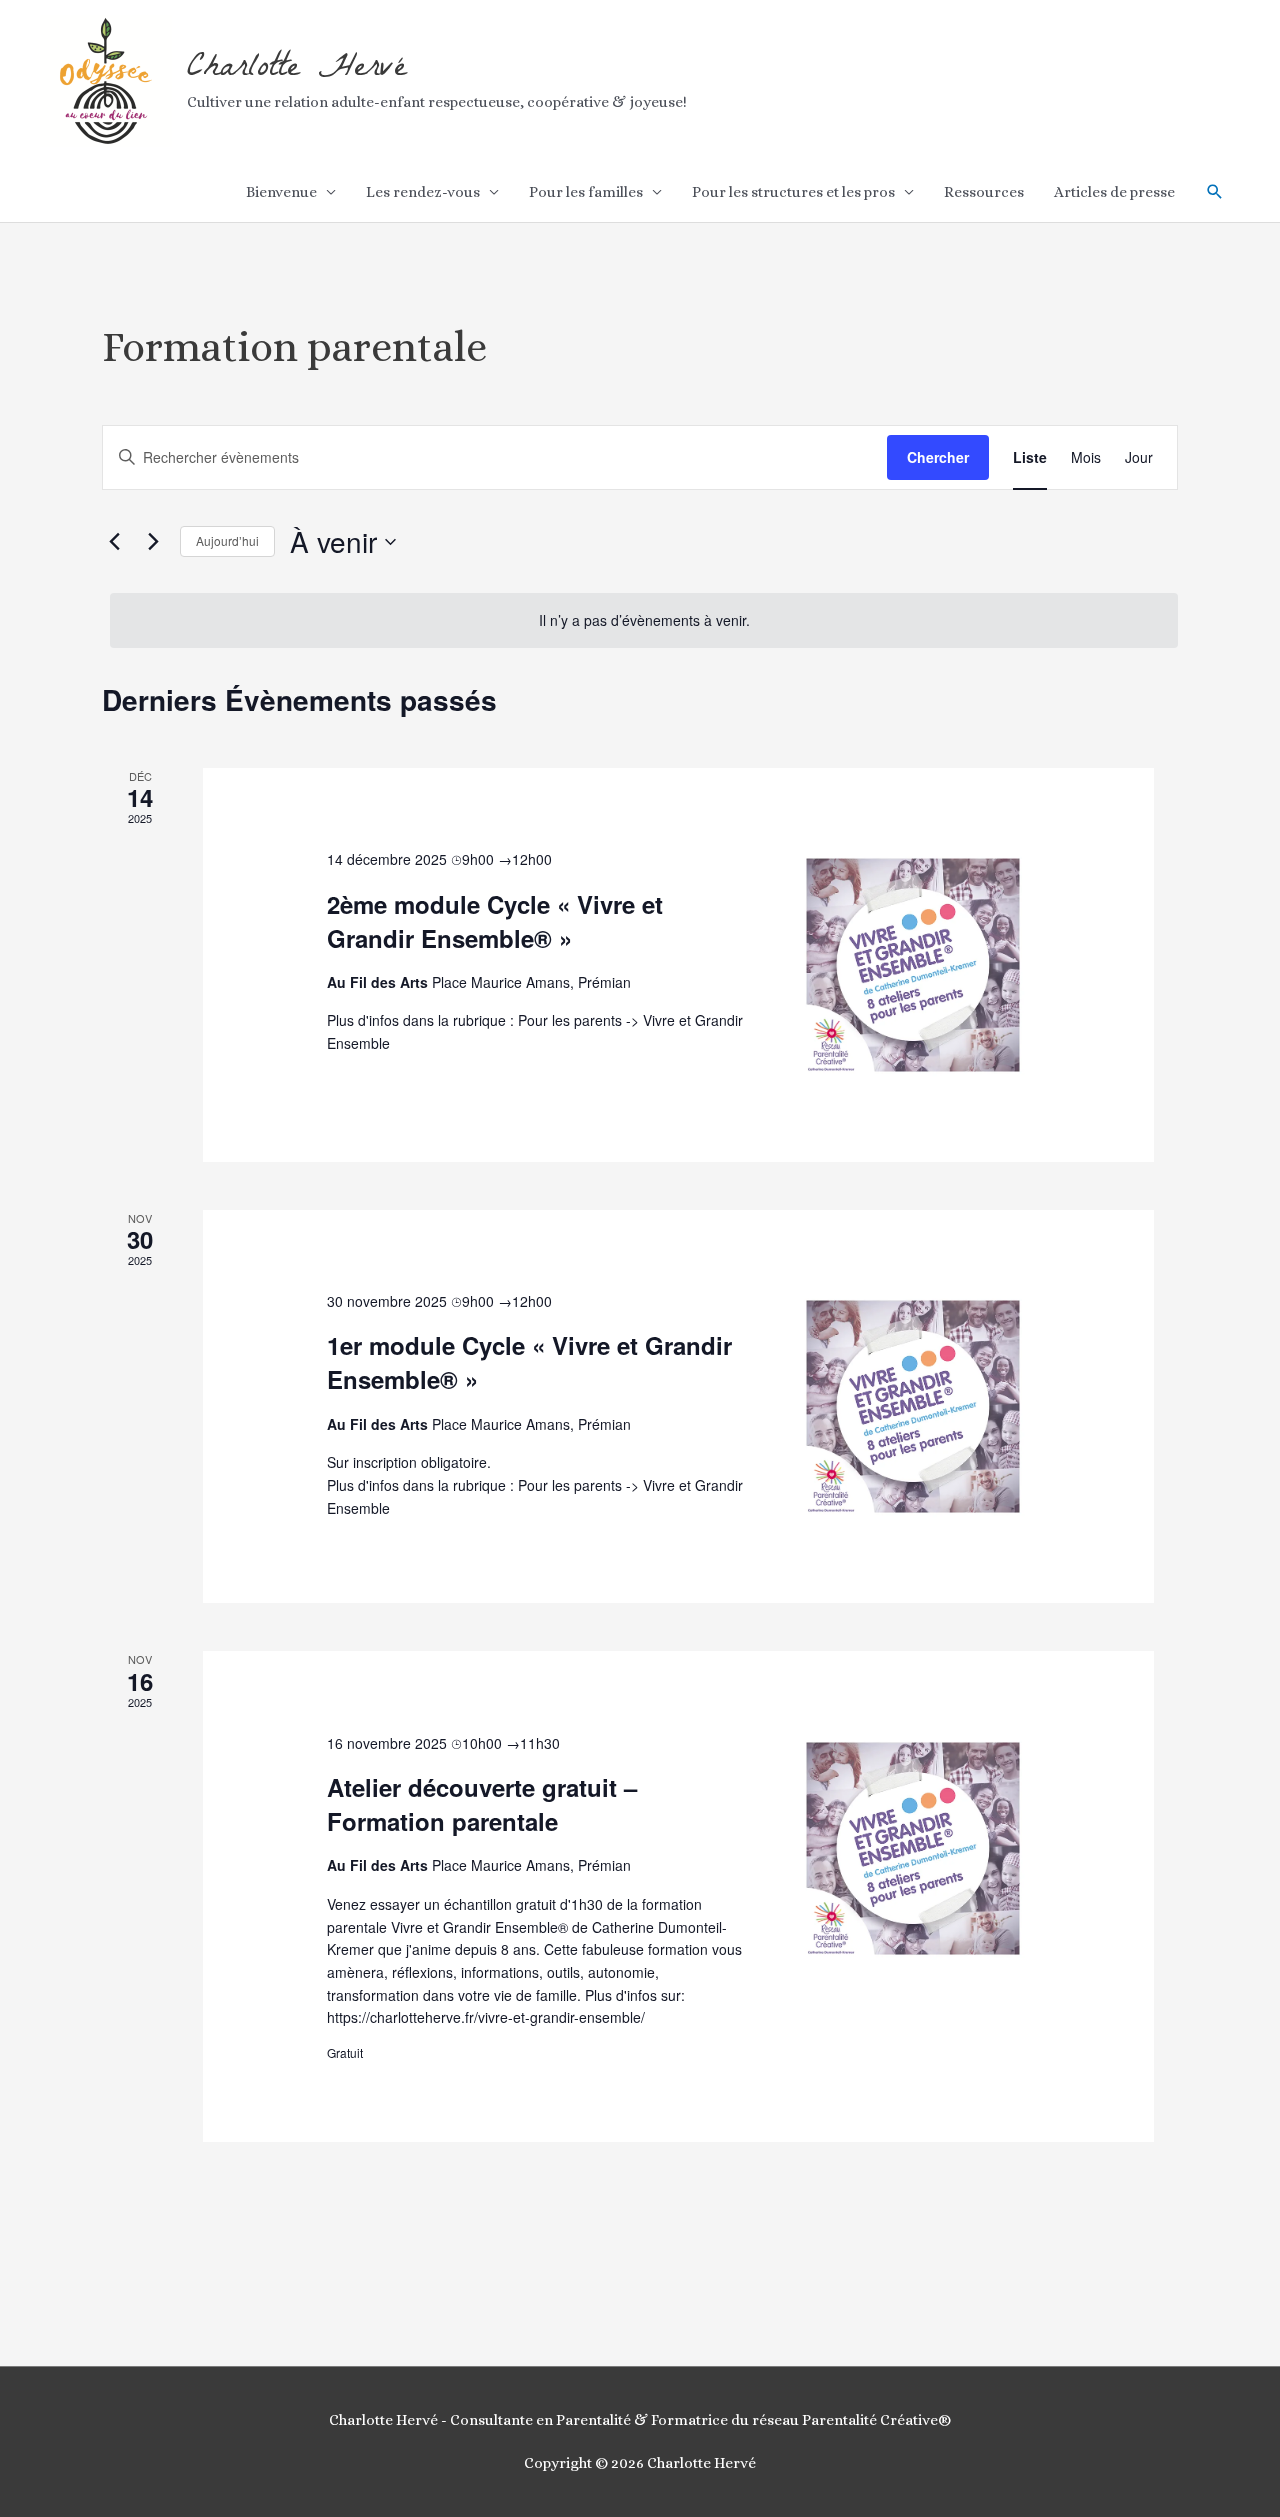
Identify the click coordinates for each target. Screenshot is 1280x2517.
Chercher (938, 457)
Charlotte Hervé (297, 69)
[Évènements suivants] (153, 542)
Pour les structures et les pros (793, 192)
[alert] (644, 620)
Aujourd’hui (227, 540)
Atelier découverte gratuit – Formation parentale (482, 1804)
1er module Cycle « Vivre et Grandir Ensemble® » (529, 1362)
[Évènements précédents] (114, 542)
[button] (1215, 192)
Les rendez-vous (423, 192)
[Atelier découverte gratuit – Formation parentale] (913, 1849)
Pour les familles (586, 192)
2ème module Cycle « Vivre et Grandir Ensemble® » (495, 921)
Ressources (984, 192)
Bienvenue (281, 192)
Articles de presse (1114, 192)
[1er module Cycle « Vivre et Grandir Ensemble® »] (913, 1407)
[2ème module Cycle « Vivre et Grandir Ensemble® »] (913, 965)
